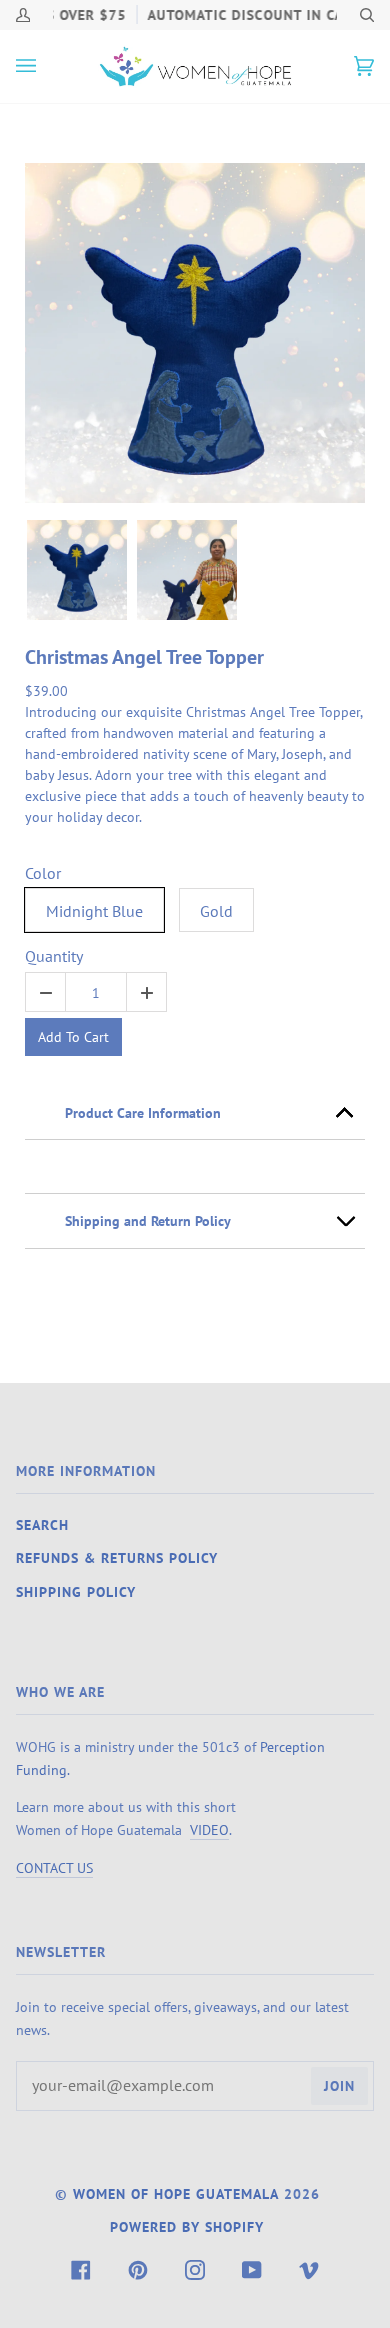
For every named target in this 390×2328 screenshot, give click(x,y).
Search (42, 1525)
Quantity (54, 956)
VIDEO (209, 1829)
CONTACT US (54, 1867)
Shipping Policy (76, 1592)
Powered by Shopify (187, 2227)
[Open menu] (46, 66)
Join (339, 2086)
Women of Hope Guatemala (176, 2194)
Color (43, 873)
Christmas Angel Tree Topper (144, 657)
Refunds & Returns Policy (117, 1558)
